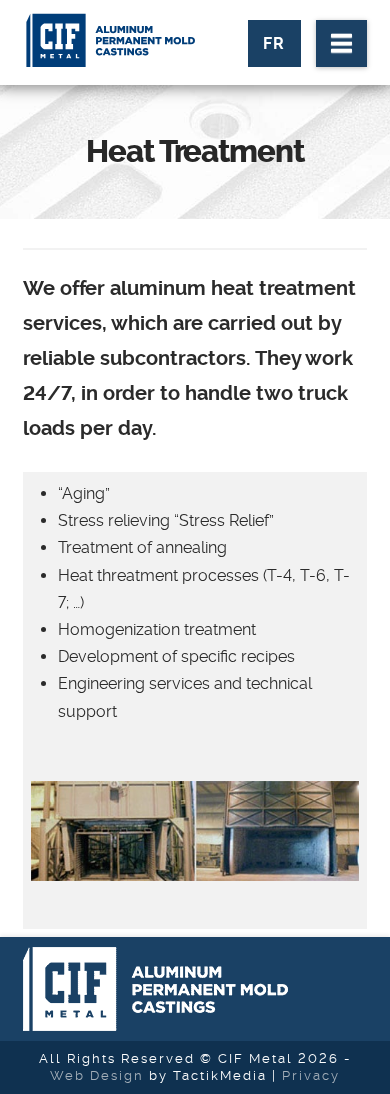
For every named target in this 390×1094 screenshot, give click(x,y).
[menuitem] (274, 43)
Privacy (311, 1075)
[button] (341, 43)
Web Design (97, 1075)
